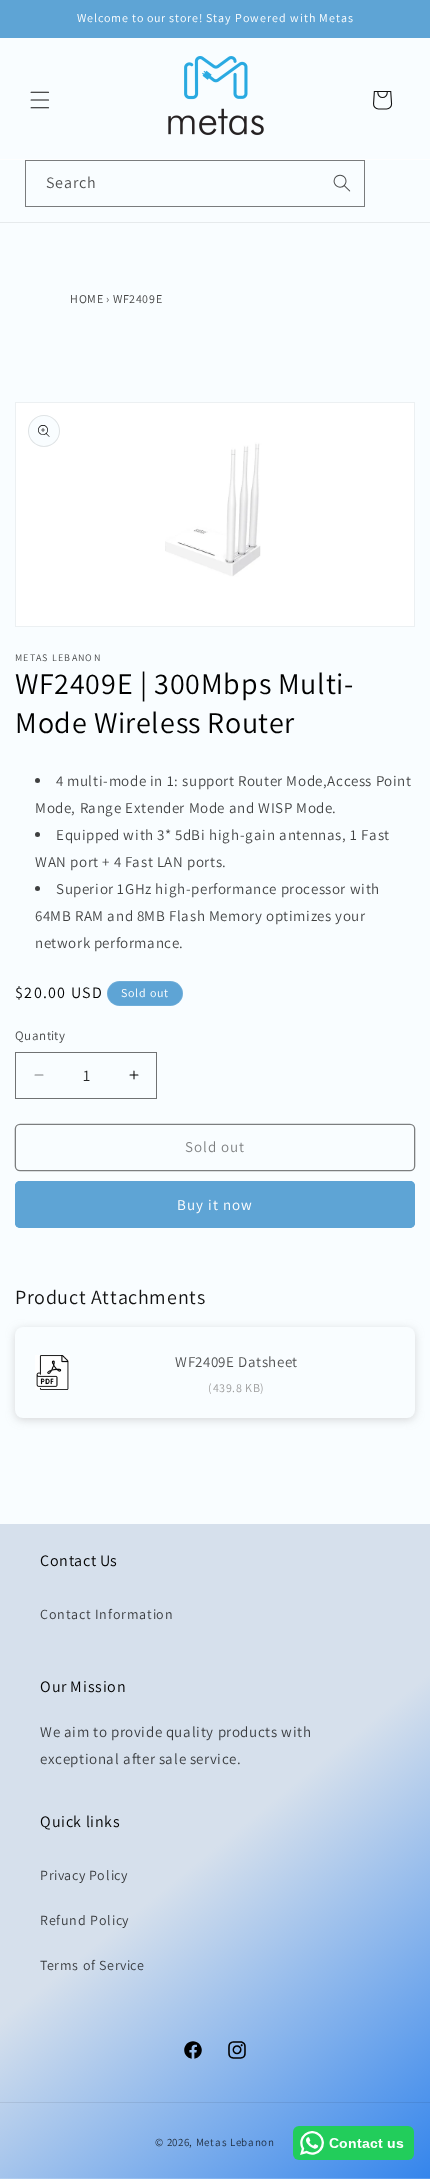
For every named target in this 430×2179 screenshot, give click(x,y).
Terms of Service (92, 1965)
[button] (40, 100)
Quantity (40, 1035)
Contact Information (106, 1614)
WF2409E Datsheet (236, 1361)
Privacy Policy (83, 1875)
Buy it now (215, 1204)
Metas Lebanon (235, 2142)
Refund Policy (84, 1920)
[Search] (342, 183)
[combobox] (195, 183)
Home (86, 298)
